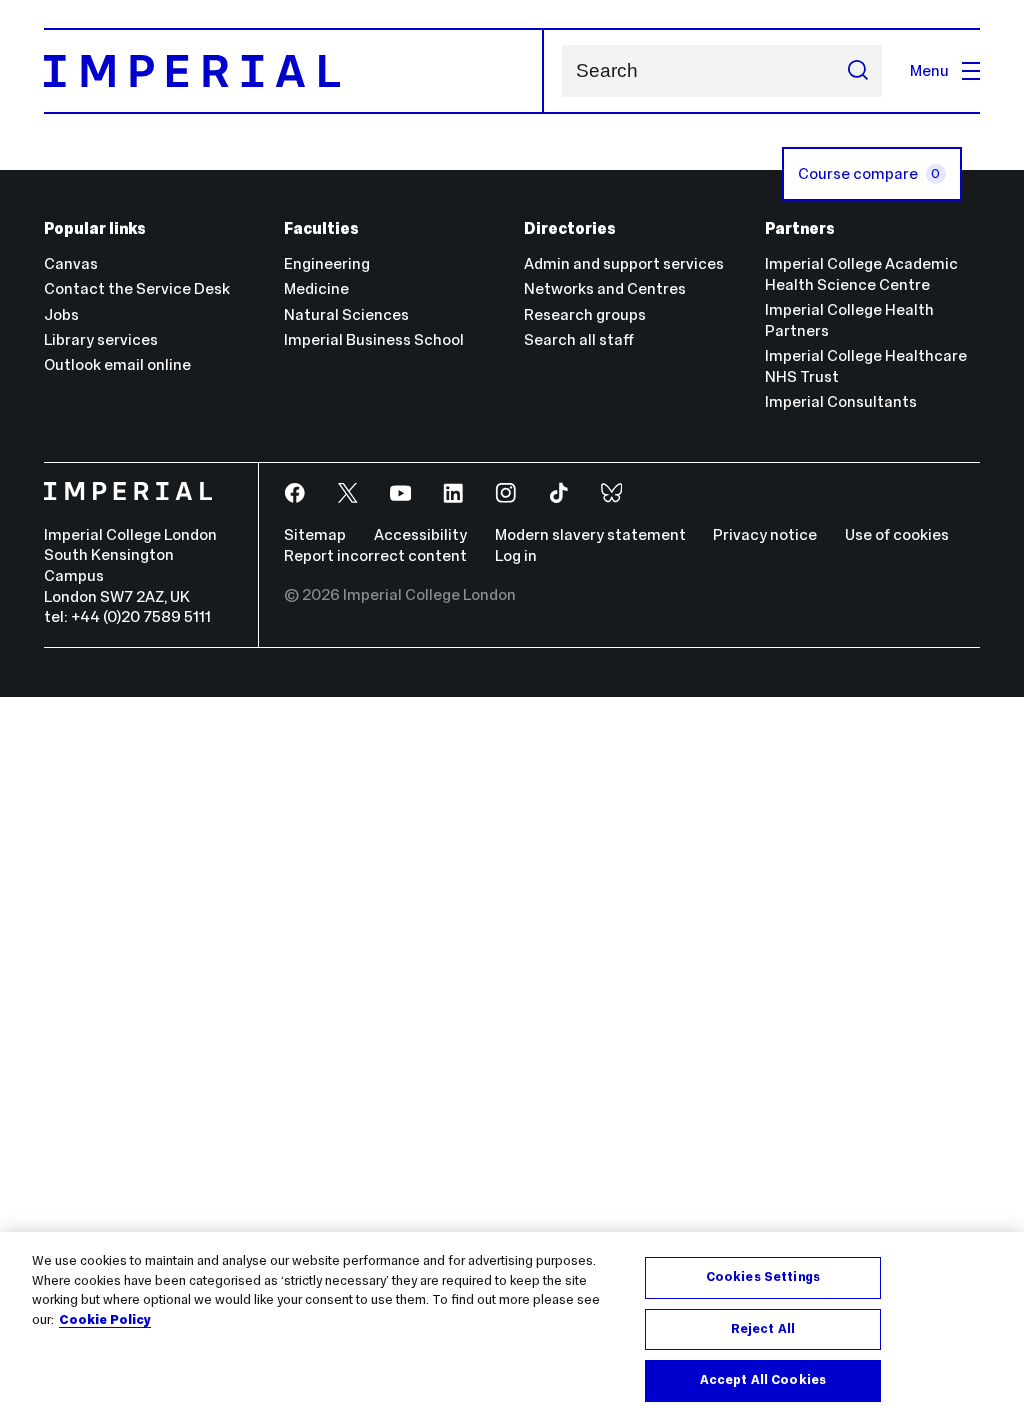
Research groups (585, 314)
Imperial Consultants (841, 401)
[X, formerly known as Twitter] (349, 494)
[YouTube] (402, 494)
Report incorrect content (375, 555)
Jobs (61, 314)
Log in (516, 555)
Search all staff (579, 339)
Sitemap (315, 534)
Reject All (763, 1329)
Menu (929, 70)
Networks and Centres (605, 288)
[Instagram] (507, 494)
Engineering (327, 263)
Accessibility (420, 534)
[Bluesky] (613, 494)
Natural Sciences (346, 314)
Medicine (316, 288)
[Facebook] (296, 494)
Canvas (71, 263)
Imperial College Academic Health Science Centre (861, 274)
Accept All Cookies (763, 1380)
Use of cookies (897, 534)
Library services (101, 339)
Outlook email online (117, 364)
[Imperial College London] (137, 494)
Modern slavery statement (590, 534)
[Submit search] (857, 71)
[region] (512, 1327)
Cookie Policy (105, 1320)
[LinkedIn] (454, 494)
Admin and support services (624, 263)
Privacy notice (765, 534)
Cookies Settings (763, 1277)
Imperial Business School (374, 339)
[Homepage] (294, 71)
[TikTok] (560, 494)
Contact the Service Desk (137, 288)
